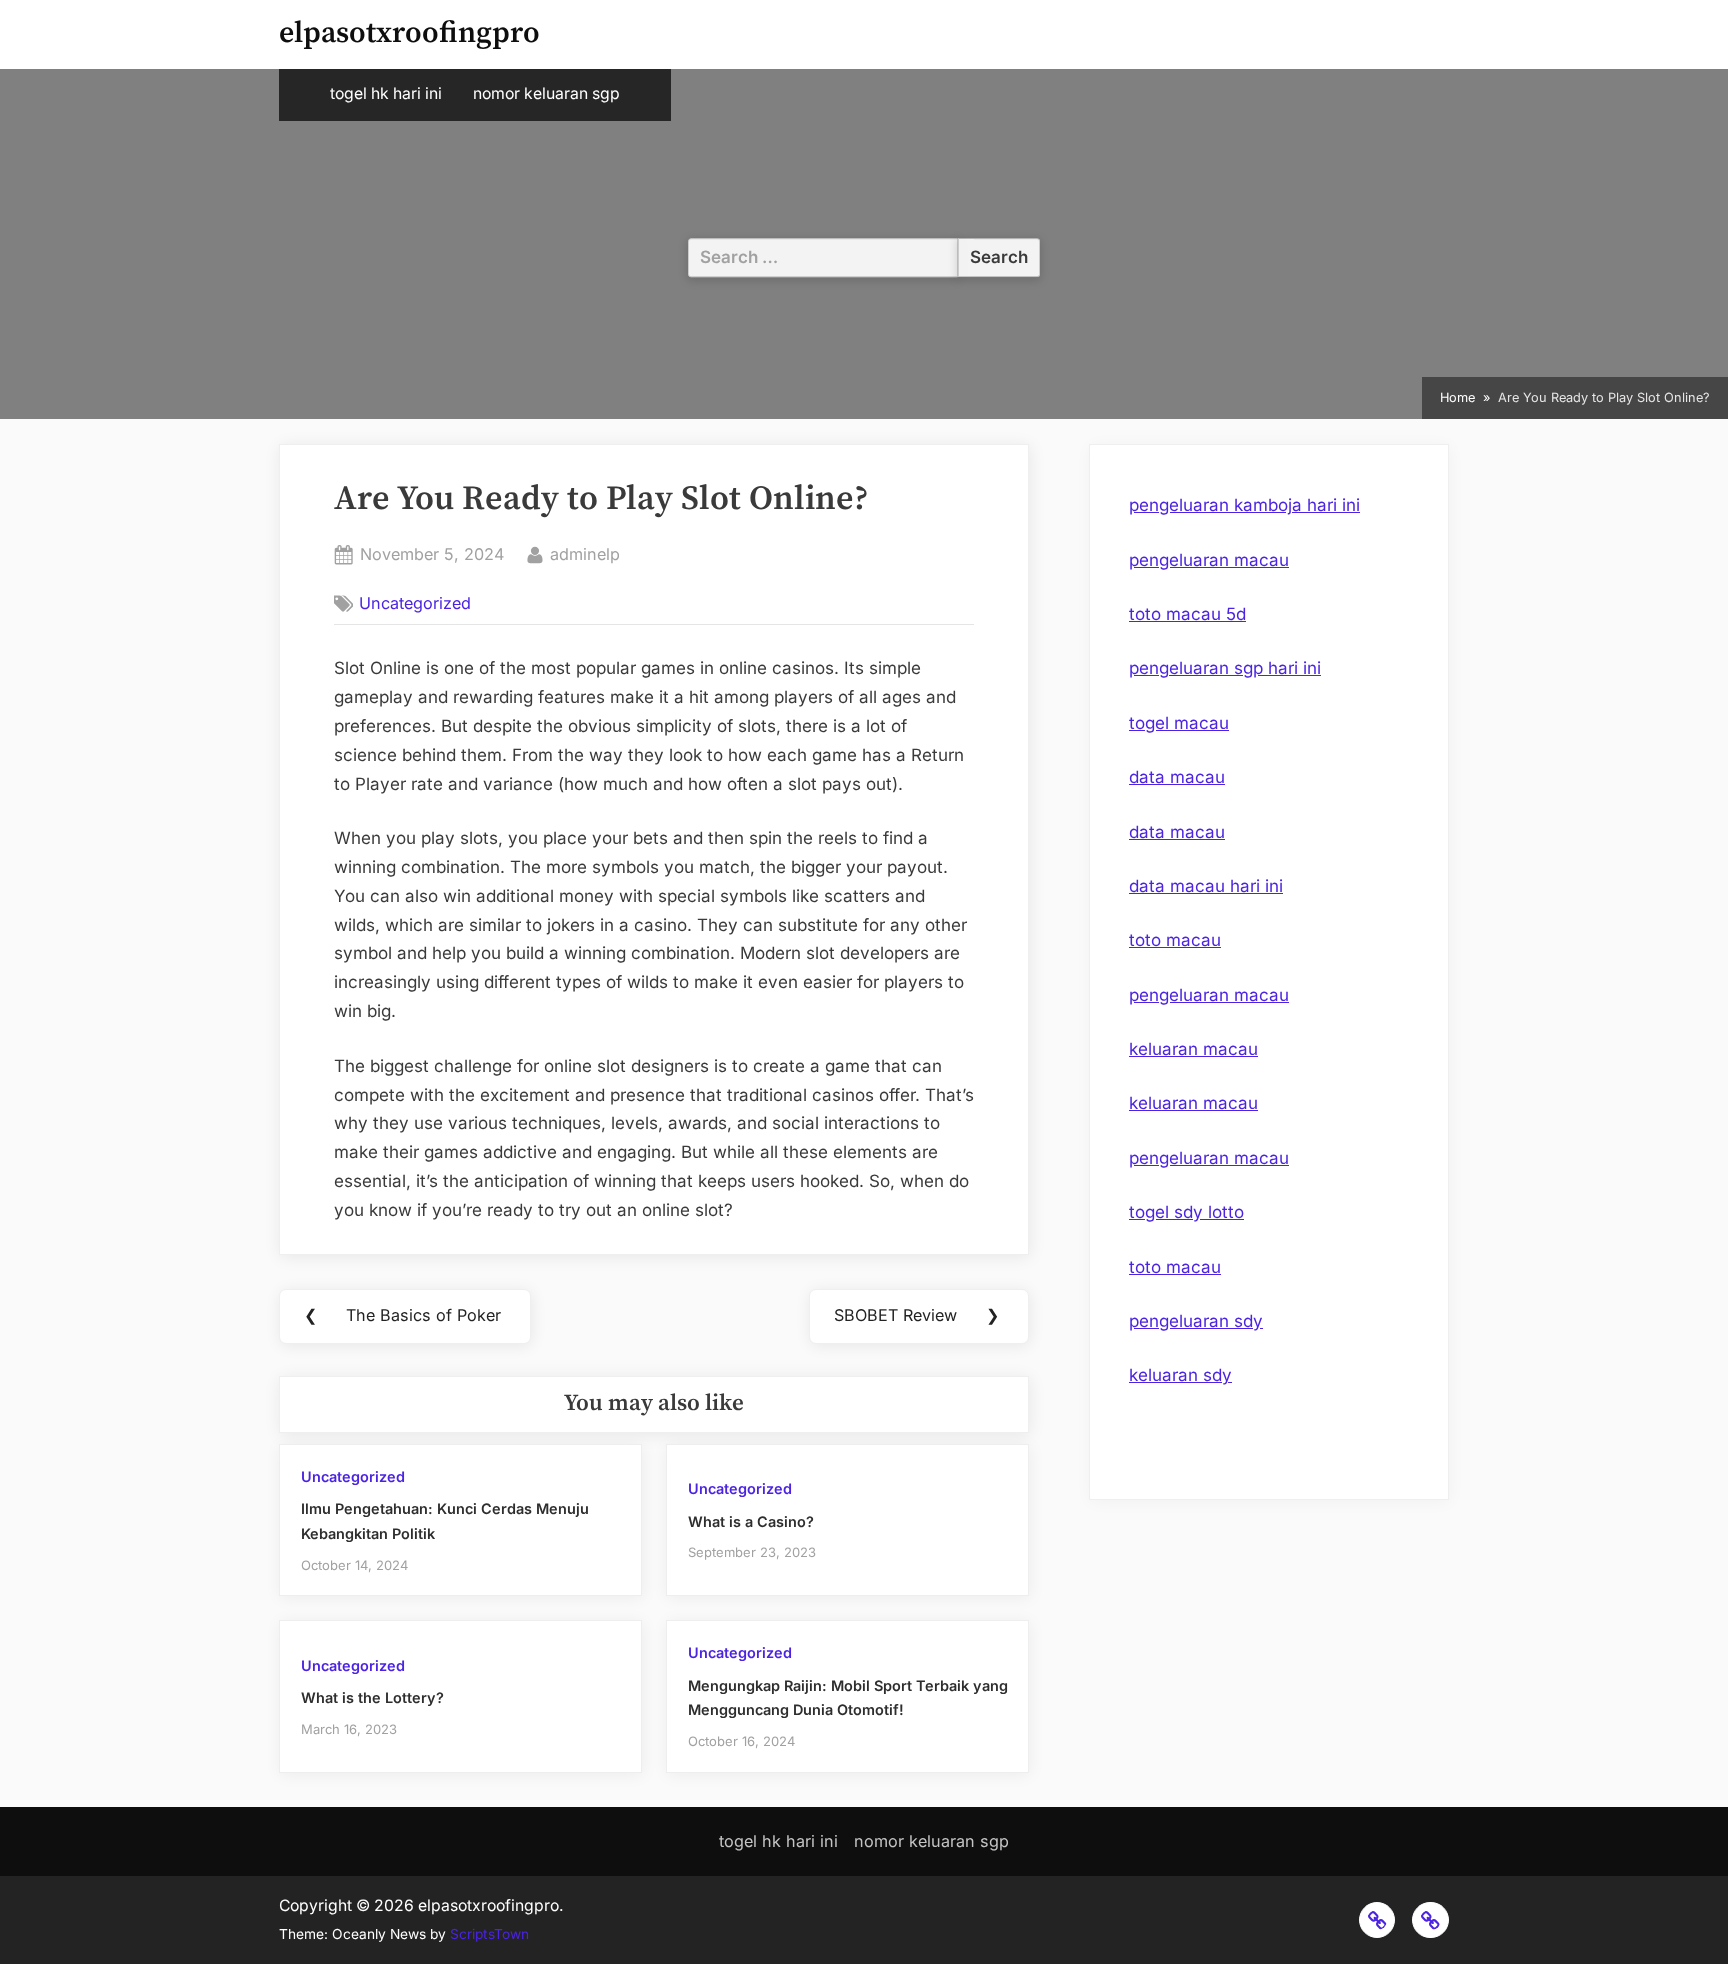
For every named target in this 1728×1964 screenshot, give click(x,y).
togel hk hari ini (386, 93)
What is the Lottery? (372, 1697)
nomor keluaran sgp (546, 93)
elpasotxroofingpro (409, 33)
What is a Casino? (751, 1521)
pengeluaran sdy (1196, 1321)
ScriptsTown (489, 1934)
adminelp (585, 553)
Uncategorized (415, 603)
